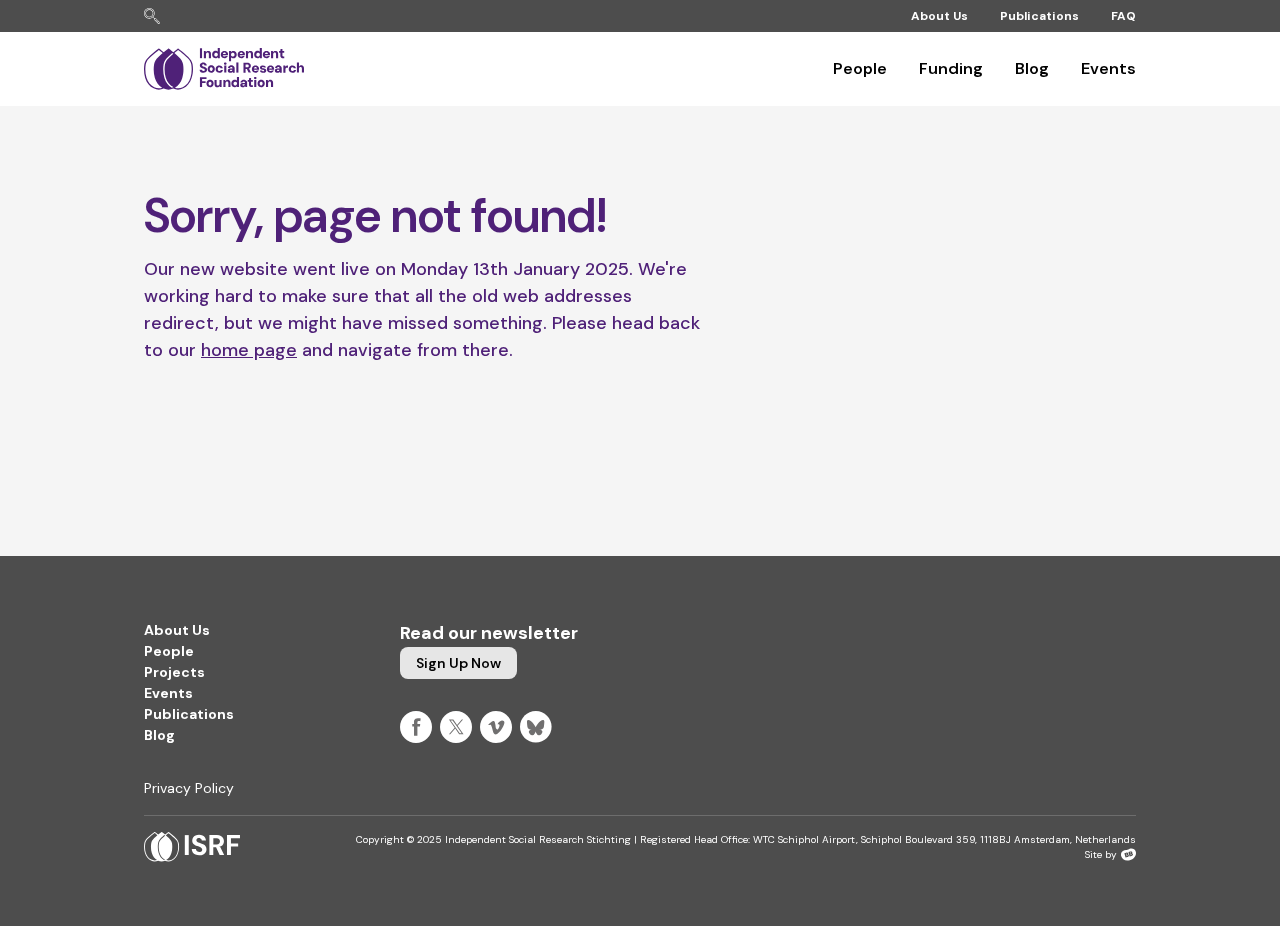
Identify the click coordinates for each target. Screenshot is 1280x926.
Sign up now (458, 663)
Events (1108, 68)
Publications (1039, 16)
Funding (951, 68)
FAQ (1123, 16)
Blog (1032, 68)
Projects (174, 672)
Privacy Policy (189, 788)
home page (249, 350)
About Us (939, 16)
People (860, 68)
